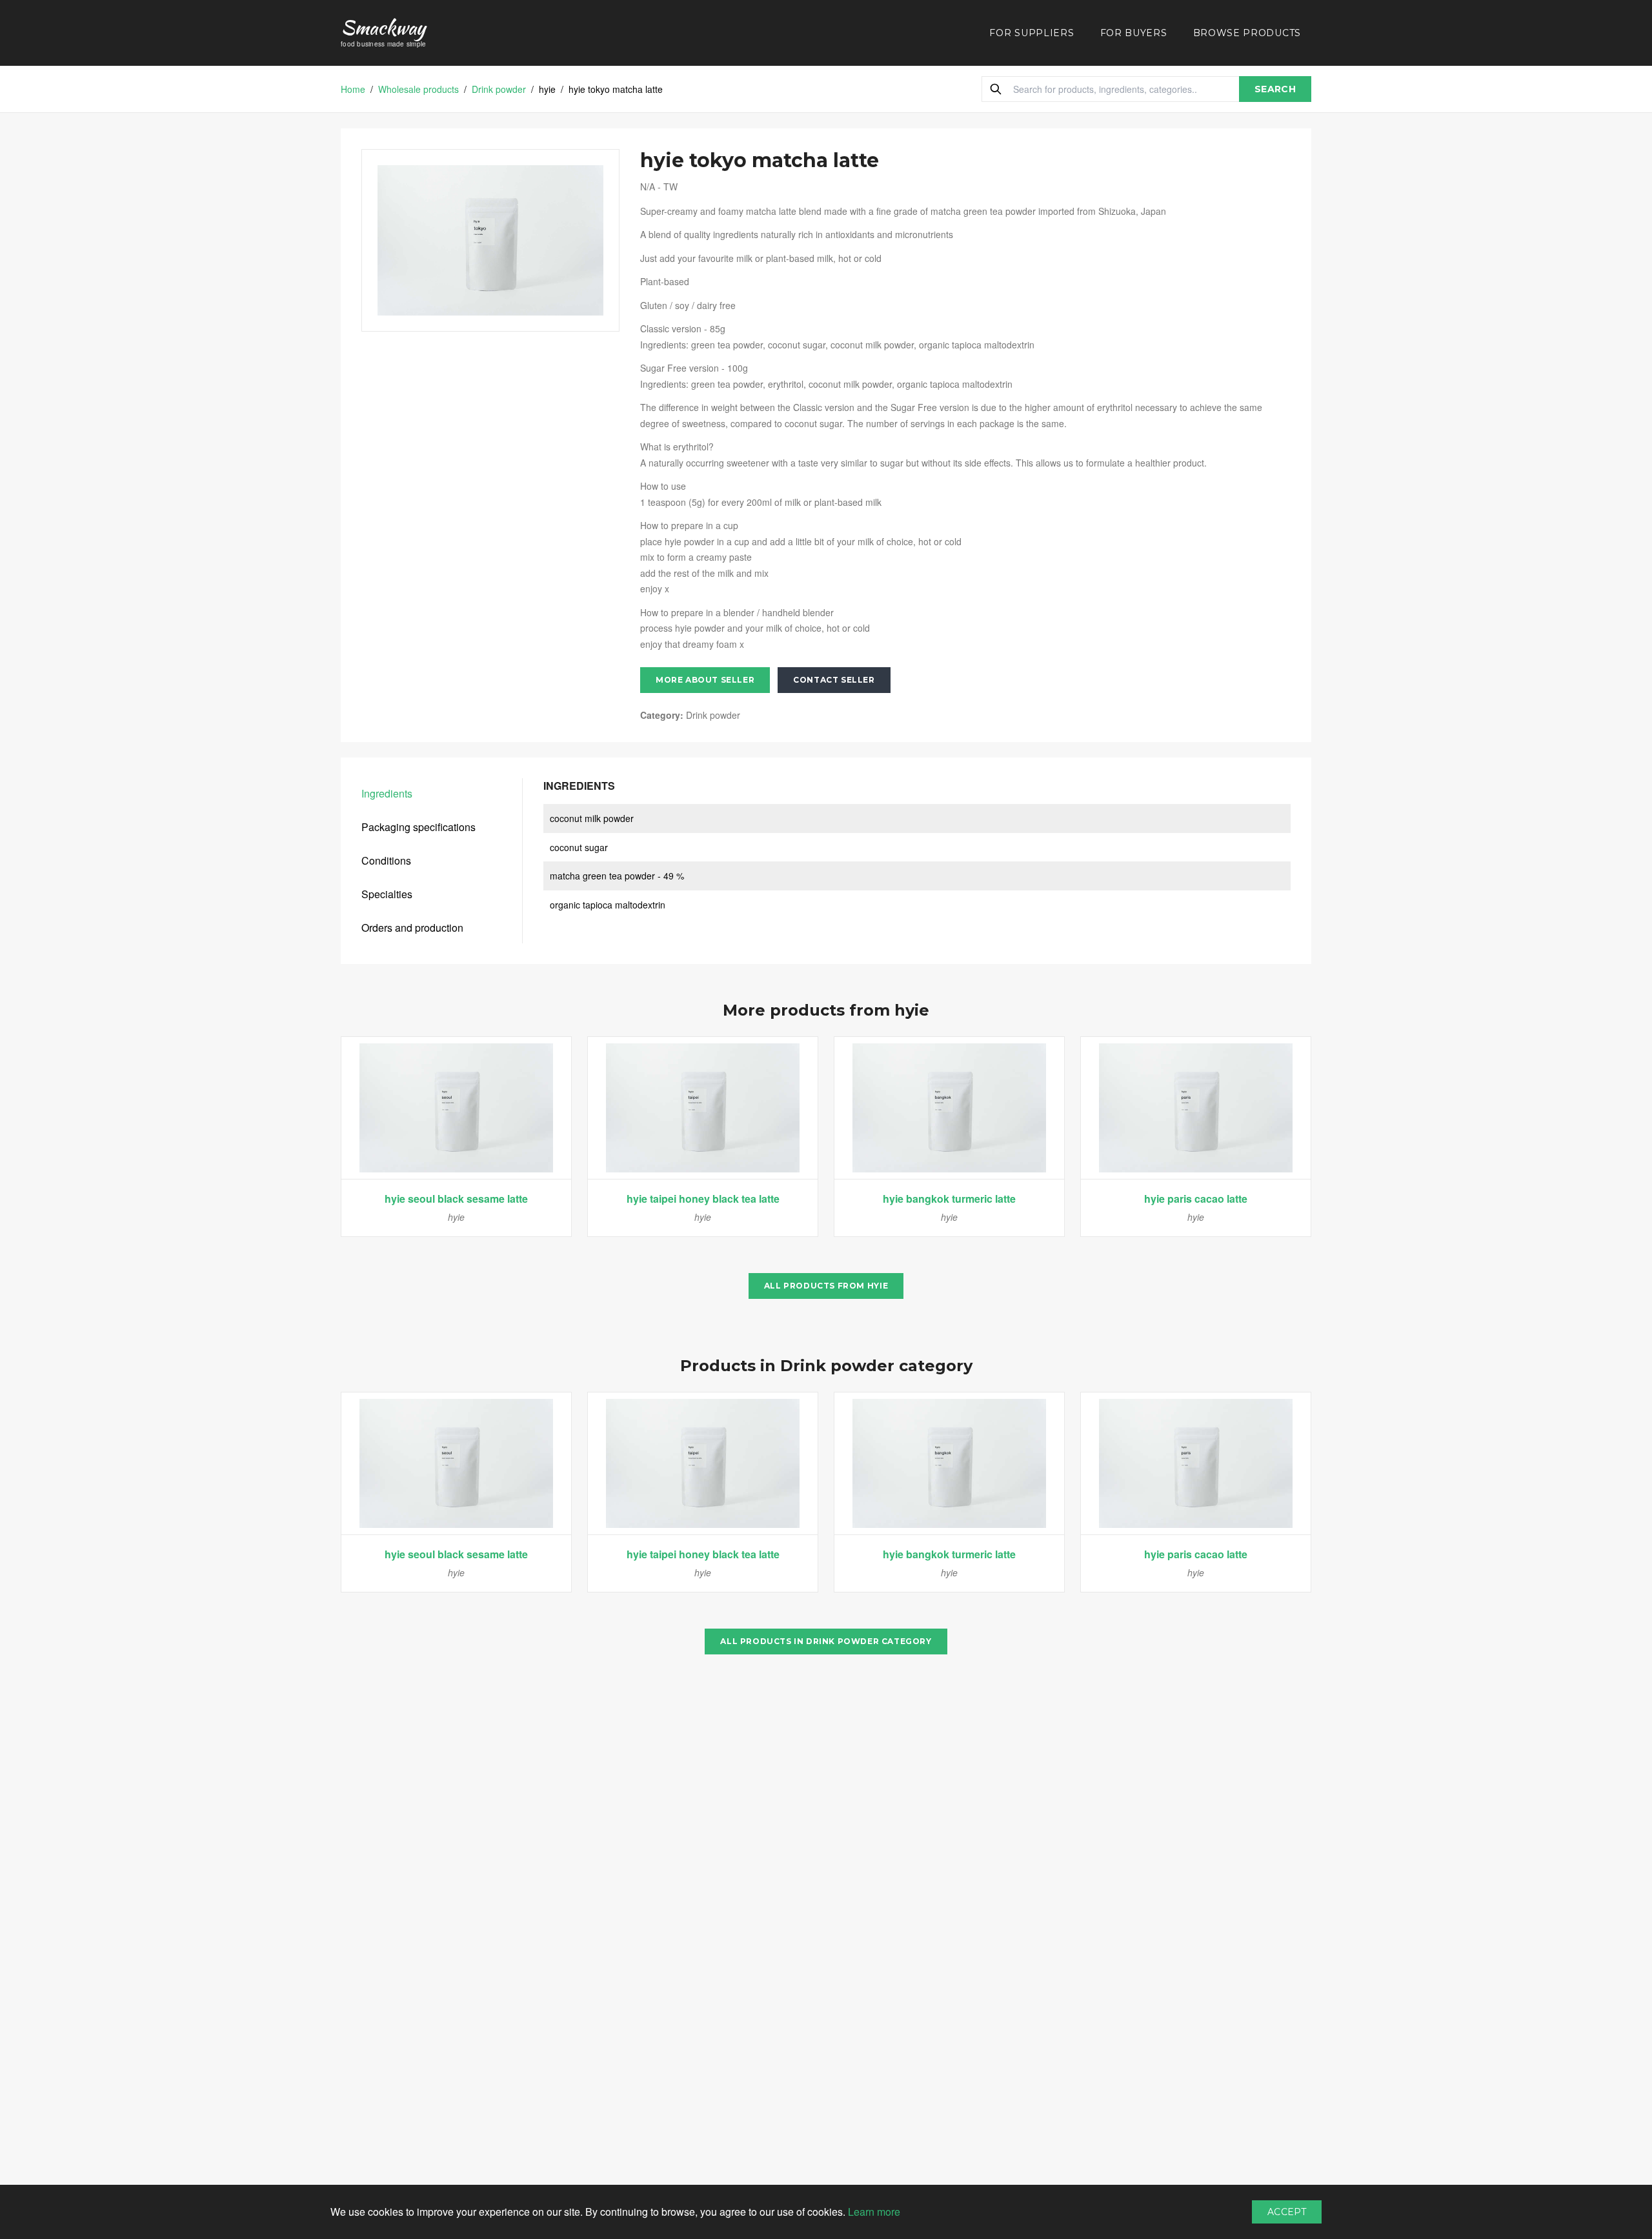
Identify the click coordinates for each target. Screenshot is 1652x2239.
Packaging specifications (418, 827)
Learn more (874, 2212)
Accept (1287, 2212)
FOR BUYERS (1134, 33)
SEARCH (1275, 89)
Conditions (386, 860)
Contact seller (834, 680)
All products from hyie (826, 1286)
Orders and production (412, 928)
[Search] (996, 89)
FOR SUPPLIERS (1032, 33)
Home (353, 89)
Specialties (387, 894)
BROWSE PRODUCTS (1247, 33)
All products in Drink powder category (826, 1641)
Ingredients (387, 793)
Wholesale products (418, 89)
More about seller (705, 680)
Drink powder (499, 89)
